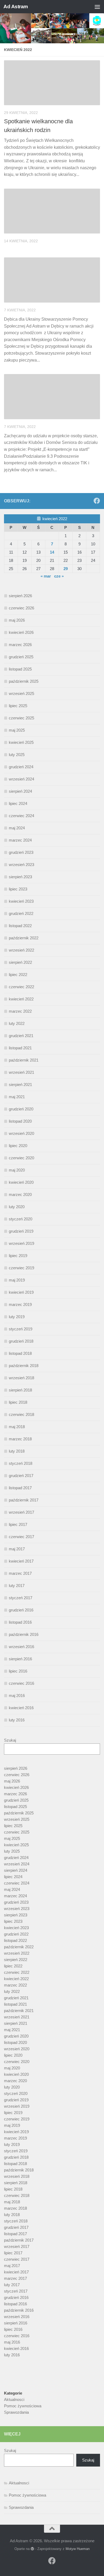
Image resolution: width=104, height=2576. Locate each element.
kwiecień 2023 (21, 901)
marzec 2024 (20, 840)
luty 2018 (17, 1451)
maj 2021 (17, 1097)
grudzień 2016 (21, 1610)
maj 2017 (17, 1549)
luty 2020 (17, 1207)
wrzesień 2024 (21, 779)
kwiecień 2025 (21, 742)
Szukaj (10, 1740)
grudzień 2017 (21, 1476)
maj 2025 (17, 730)
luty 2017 (17, 1586)
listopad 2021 (20, 1048)
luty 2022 (17, 1023)
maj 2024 (17, 828)
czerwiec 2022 (21, 987)
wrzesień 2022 (21, 950)
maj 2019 (17, 1280)
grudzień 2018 (21, 1341)
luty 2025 (17, 755)
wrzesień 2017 (21, 1512)
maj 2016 (17, 1696)
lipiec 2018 (18, 1402)
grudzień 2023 (21, 852)
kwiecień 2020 (21, 1182)
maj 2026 (17, 620)
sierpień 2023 (20, 877)
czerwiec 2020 (21, 1158)
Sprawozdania (16, 2412)
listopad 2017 (20, 1488)
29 (66, 569)
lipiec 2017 (18, 1524)
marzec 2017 (20, 1573)
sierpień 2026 (20, 596)
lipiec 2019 (18, 1256)
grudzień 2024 (21, 767)
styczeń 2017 (21, 1598)
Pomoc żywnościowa (23, 2406)
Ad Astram (16, 7)
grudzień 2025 (21, 657)
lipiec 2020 (18, 1146)
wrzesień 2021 (21, 1072)
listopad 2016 (20, 1622)
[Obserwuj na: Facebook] (97, 501)
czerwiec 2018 (21, 1414)
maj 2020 (17, 1170)
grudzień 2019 (21, 1231)
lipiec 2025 (18, 706)
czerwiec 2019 (21, 1268)
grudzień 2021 (21, 1036)
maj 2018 (17, 1427)
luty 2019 (17, 1317)
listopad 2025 (20, 669)
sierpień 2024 (20, 791)
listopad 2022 (20, 926)
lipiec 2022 (18, 975)
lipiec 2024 (18, 803)
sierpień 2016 (20, 1659)
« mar (46, 576)
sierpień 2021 (20, 1085)
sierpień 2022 (20, 962)
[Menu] (97, 7)
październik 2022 (24, 938)
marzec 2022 (20, 1011)
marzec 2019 (20, 1304)
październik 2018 (24, 1366)
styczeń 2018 (21, 1463)
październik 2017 (24, 1500)
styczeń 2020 (21, 1219)
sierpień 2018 (20, 1390)
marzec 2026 (20, 645)
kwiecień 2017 (21, 1561)
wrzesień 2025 (21, 693)
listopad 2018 (20, 1353)
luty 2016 (17, 1720)
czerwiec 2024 (21, 816)
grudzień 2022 (21, 913)
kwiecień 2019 (21, 1292)
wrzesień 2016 (21, 1647)
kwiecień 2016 (21, 1708)
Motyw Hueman (78, 2549)
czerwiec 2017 (21, 1537)
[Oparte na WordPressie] (32, 2549)
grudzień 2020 (21, 1109)
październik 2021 (24, 1060)
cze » (59, 576)
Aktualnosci (14, 2399)
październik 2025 (24, 681)
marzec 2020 (20, 1194)
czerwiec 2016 (21, 1683)
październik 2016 (24, 1634)
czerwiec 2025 (21, 718)
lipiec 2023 (18, 889)
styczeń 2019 (21, 1329)
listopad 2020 (20, 1121)
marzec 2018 (20, 1439)
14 (52, 552)
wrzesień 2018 (21, 1378)
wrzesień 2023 (21, 865)
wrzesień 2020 (21, 1133)
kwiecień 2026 (21, 632)
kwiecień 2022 (21, 999)
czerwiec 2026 (21, 608)
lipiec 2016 (18, 1671)
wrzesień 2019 (21, 1243)
